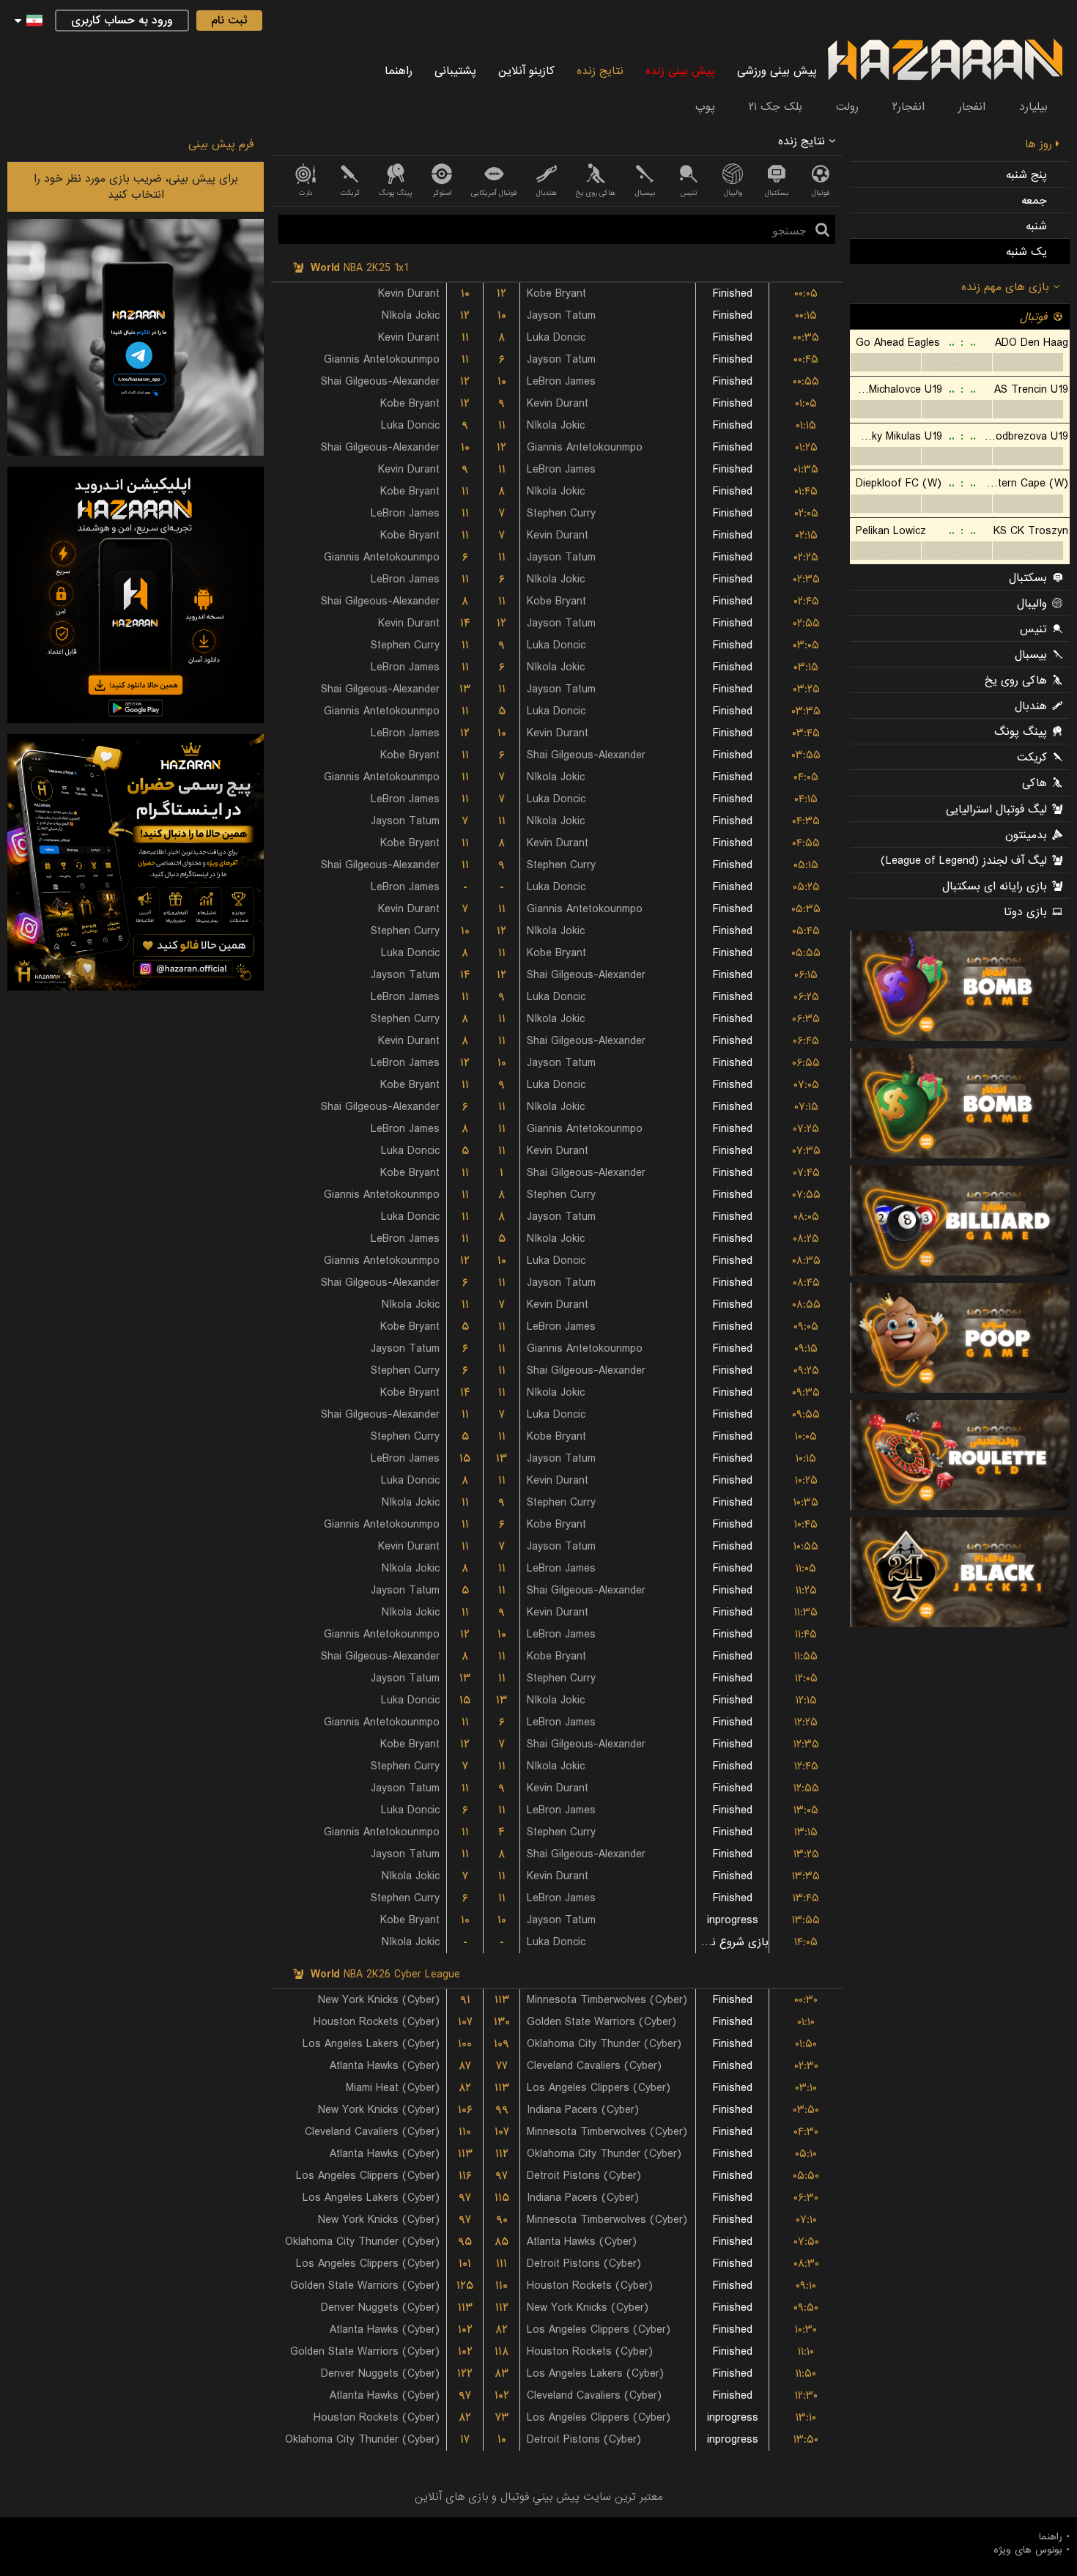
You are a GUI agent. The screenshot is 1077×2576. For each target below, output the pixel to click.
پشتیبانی (455, 71)
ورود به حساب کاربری (122, 21)
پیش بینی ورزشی (777, 71)
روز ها (1040, 144)
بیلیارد (1033, 107)
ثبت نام (229, 21)
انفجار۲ (908, 107)
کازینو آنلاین (526, 71)
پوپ (705, 107)
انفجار (972, 107)
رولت (847, 107)
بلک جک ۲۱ (776, 107)
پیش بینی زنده (680, 71)
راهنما (399, 71)
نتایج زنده (600, 71)
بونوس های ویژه (1028, 2550)
